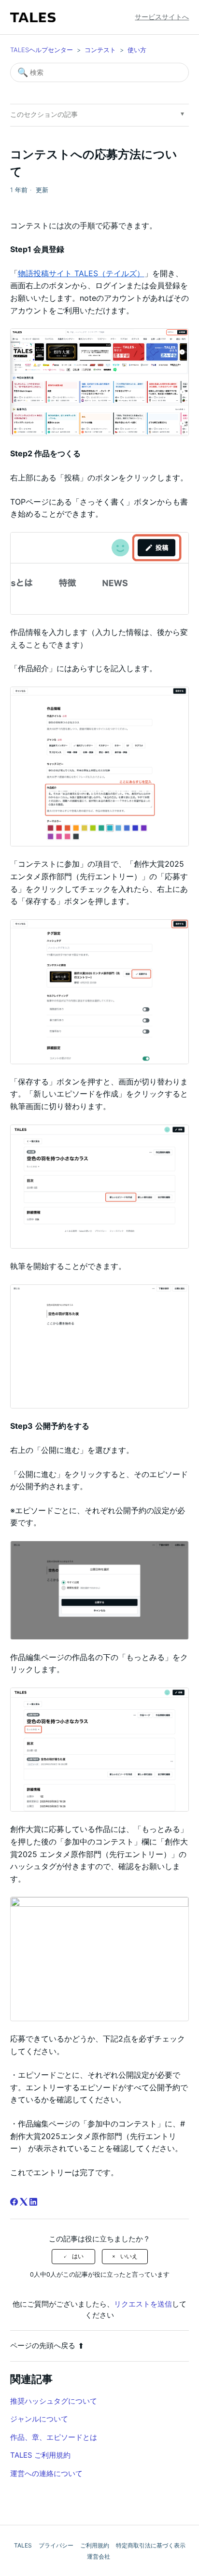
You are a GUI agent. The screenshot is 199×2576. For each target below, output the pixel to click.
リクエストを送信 (143, 2304)
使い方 (137, 50)
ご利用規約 (95, 2545)
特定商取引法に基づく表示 (151, 2545)
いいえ (129, 2256)
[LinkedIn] (33, 2202)
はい (78, 2256)
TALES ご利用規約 (40, 2455)
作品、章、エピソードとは (54, 2437)
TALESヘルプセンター (42, 50)
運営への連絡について (46, 2473)
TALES (23, 2545)
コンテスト (100, 50)
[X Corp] (24, 2202)
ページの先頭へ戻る (43, 2345)
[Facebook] (14, 2202)
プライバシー (56, 2545)
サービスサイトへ (162, 17)
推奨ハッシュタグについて (54, 2401)
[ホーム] (33, 17)
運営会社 (99, 2556)
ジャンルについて (39, 2419)
